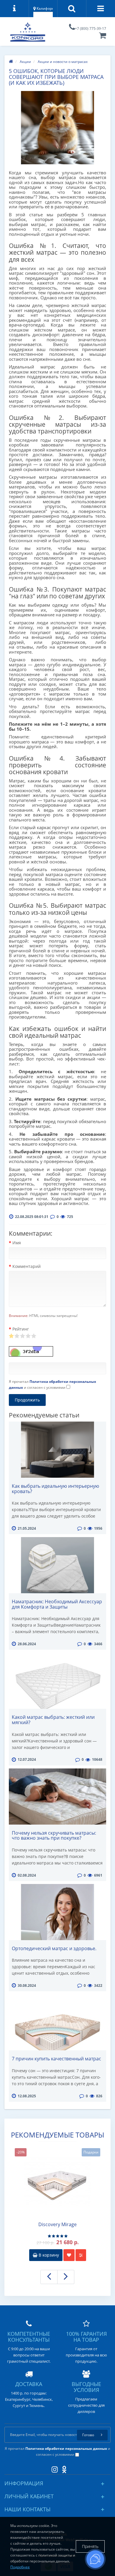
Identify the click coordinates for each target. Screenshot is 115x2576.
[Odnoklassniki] (63, 2468)
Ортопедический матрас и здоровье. (54, 1948)
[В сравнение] (81, 2255)
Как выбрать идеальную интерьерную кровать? (55, 1489)
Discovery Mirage (57, 2225)
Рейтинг (21, 1329)
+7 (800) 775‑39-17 (91, 29)
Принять (90, 2546)
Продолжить (27, 1400)
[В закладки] (69, 2255)
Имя (17, 1243)
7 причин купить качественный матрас (56, 2059)
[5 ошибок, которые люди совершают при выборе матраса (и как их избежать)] (57, 128)
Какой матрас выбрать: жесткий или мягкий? (53, 1720)
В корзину (48, 2255)
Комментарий (27, 1266)
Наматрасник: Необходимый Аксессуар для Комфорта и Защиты (57, 1604)
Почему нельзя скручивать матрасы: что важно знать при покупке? (54, 1836)
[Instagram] (53, 2468)
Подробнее (20, 2567)
